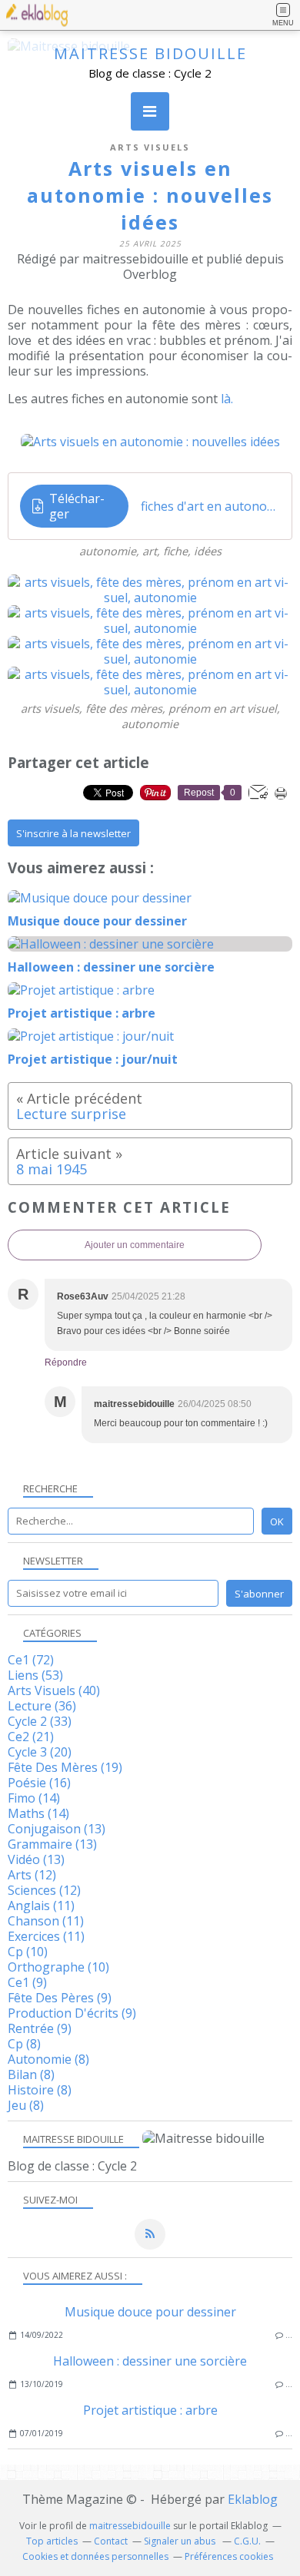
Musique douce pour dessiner (150, 2312)
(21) (31, 1737)
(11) (41, 1906)
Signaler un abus (181, 2541)
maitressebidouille (130, 2526)
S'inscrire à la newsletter (73, 833)
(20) (40, 1752)
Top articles (52, 2541)
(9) (27, 1982)
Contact (111, 2541)
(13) (57, 1829)
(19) (65, 1767)
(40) (54, 1690)
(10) (28, 1952)
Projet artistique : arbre (150, 2410)
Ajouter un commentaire (135, 1245)
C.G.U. (247, 2541)
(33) (40, 1721)
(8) (24, 2044)
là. (227, 399)
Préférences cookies (229, 2556)
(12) (32, 1875)
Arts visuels (150, 147)
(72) (31, 1660)
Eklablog (253, 2499)
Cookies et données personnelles (95, 2556)
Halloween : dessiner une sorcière (150, 2361)
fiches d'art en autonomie (210, 506)
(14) (34, 1798)
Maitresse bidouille (150, 53)
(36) (42, 1706)
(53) (35, 1675)
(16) (39, 1783)
